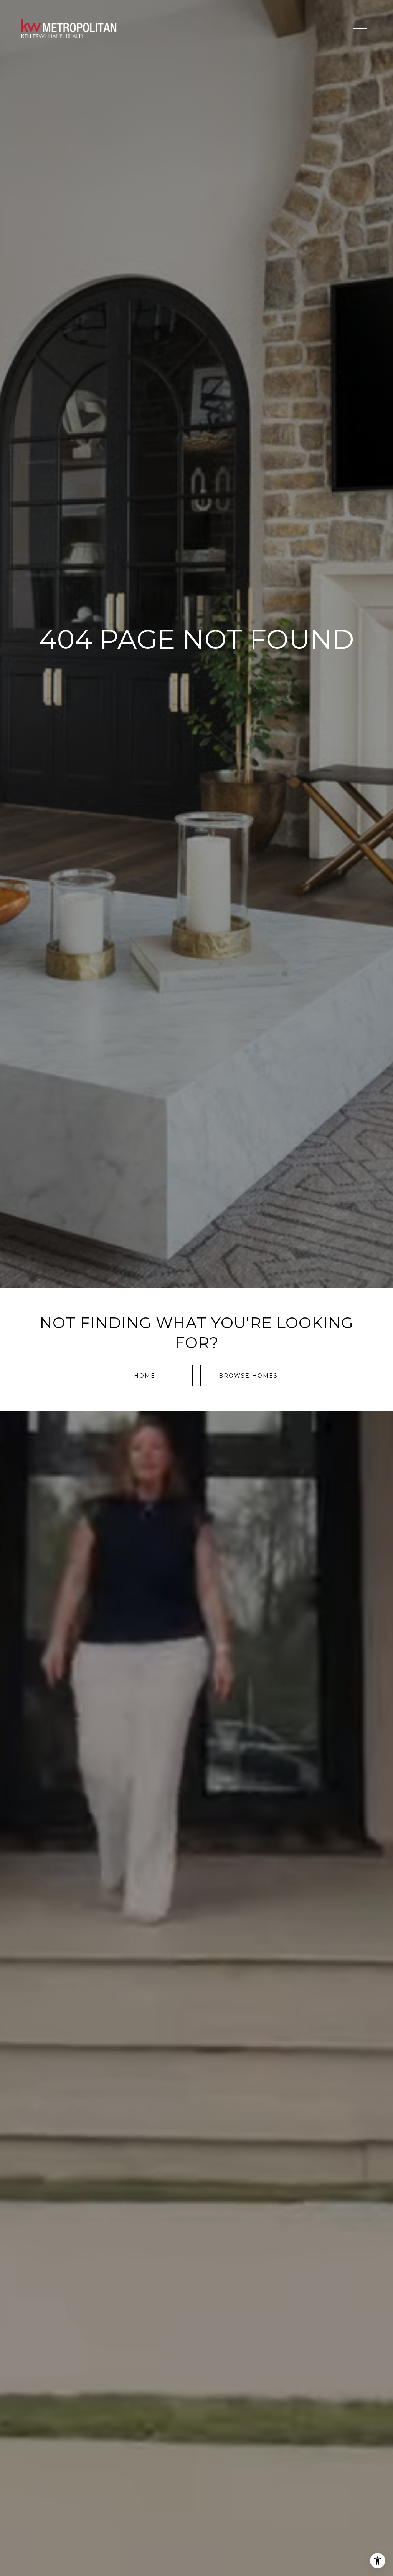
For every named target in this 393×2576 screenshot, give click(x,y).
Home (145, 1376)
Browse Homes (248, 1376)
